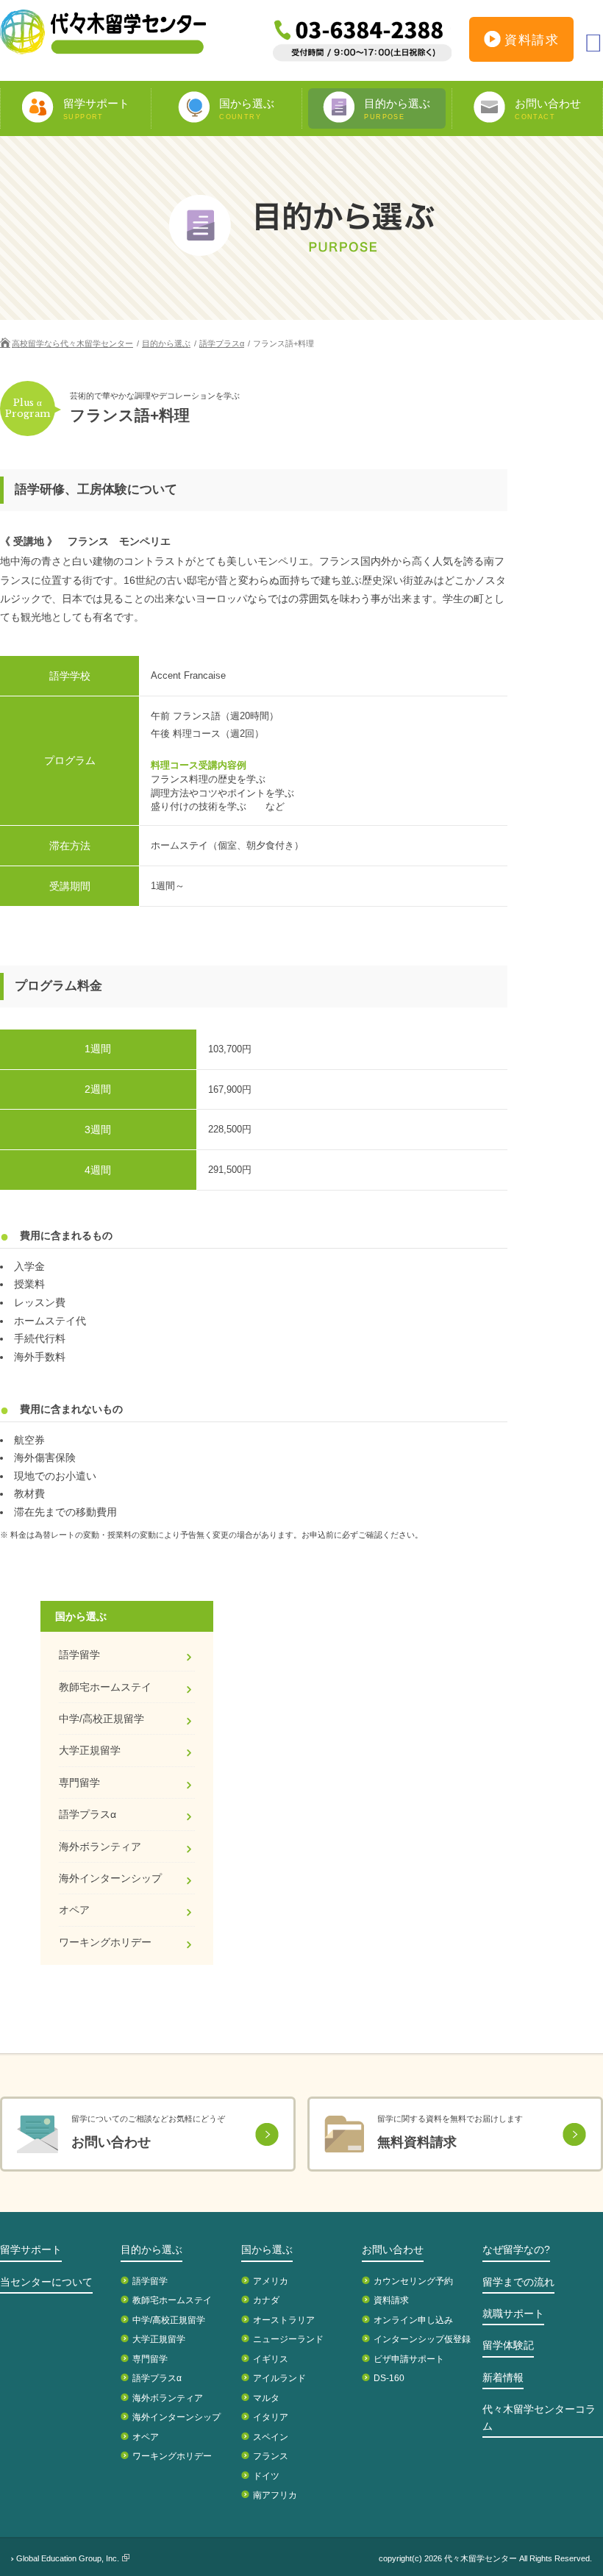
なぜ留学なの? (516, 2249)
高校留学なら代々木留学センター (72, 343)
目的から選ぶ (166, 343)
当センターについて (46, 2282)
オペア (74, 1910)
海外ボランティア (100, 1847)
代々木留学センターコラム (539, 2417)
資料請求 (532, 40)
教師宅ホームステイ (105, 1687)
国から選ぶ (267, 2249)
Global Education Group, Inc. (68, 2558)
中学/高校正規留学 (101, 1719)
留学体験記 (508, 2345)
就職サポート (513, 2313)
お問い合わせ (393, 2249)
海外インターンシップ (110, 1878)
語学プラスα (222, 343)
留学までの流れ (518, 2282)
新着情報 (503, 2377)
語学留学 (79, 1655)
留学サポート (31, 2249)
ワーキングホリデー (105, 1942)
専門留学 (79, 1783)
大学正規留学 (90, 1750)
